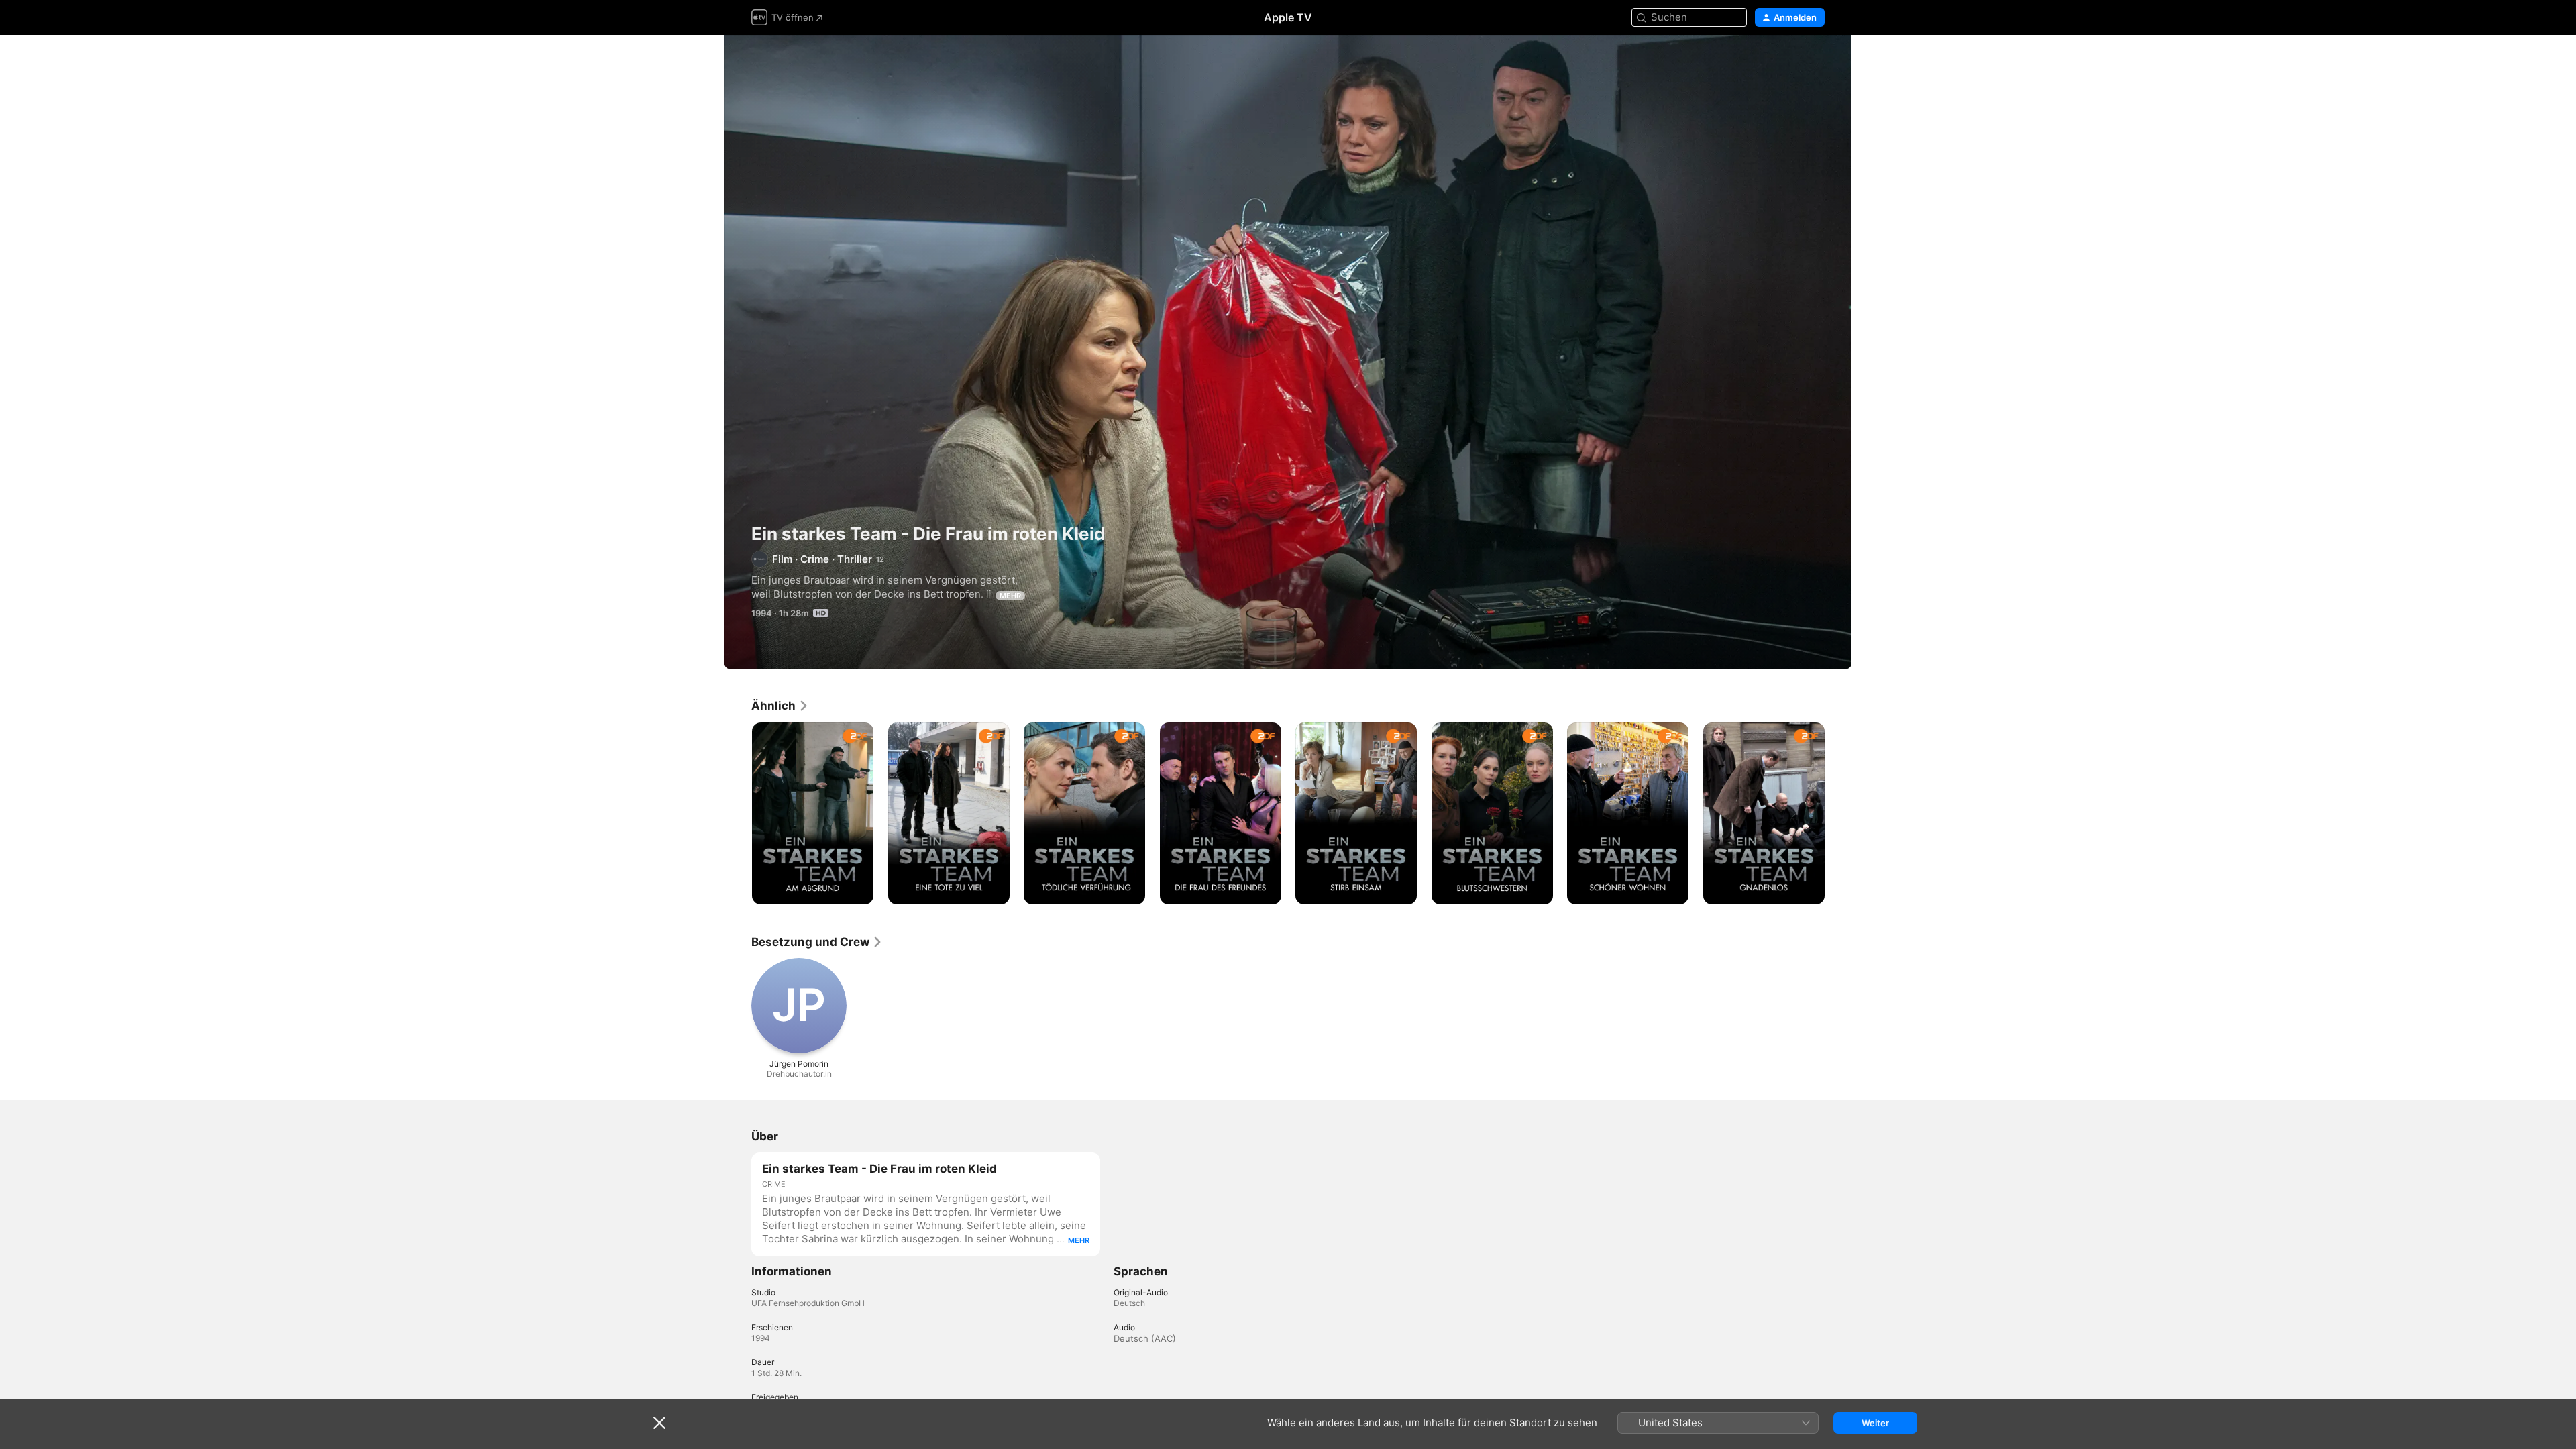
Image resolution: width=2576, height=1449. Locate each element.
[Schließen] (659, 1423)
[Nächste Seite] (1838, 813)
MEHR (1010, 596)
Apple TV (1288, 17)
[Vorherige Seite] (738, 813)
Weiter (1875, 1423)
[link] (780, 706)
